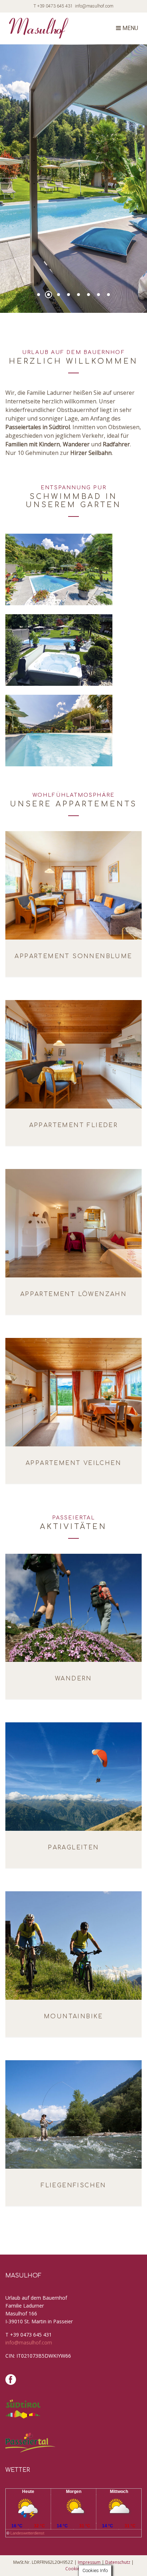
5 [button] (78, 295)
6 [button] (88, 295)
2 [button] (49, 295)
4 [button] (69, 295)
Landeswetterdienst (27, 2533)
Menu (130, 28)
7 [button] (98, 295)
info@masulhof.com (94, 6)
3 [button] (59, 295)
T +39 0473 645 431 (53, 6)
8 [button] (108, 295)
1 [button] (39, 295)
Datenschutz (118, 2562)
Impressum (89, 2562)
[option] (73, 179)
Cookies (73, 2569)
